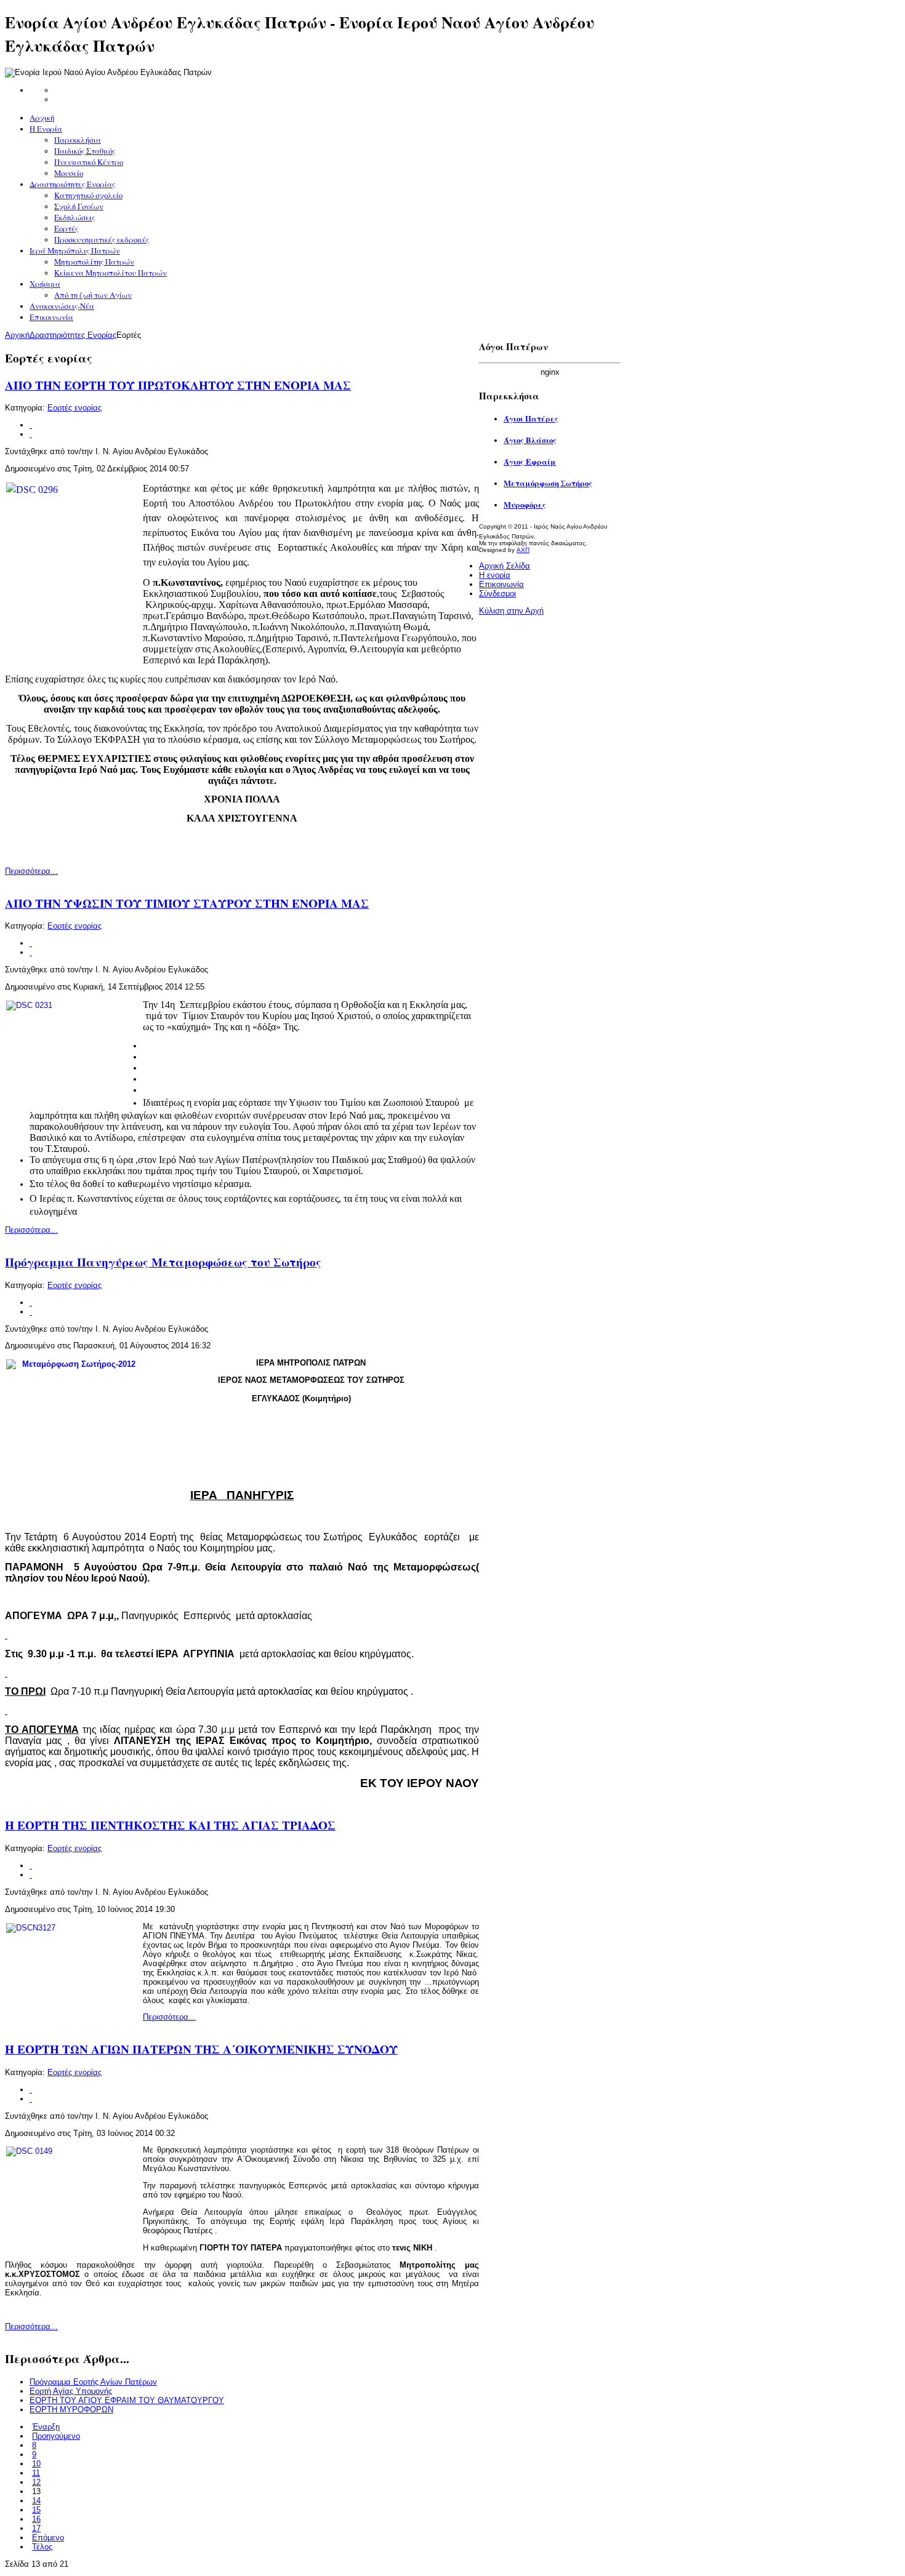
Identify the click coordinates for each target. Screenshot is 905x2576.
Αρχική (17, 335)
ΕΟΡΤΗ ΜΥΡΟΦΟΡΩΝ (71, 2410)
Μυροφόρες (525, 505)
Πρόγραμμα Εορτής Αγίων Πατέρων (93, 2382)
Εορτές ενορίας (74, 408)
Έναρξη (46, 2427)
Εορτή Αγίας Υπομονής (71, 2391)
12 (36, 2482)
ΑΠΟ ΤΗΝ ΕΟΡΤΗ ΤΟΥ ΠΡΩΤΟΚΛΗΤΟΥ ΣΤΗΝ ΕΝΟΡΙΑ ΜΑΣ (178, 385)
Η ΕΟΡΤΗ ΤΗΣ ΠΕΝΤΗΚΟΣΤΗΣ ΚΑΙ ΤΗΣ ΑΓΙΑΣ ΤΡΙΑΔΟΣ (170, 1825)
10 (36, 2464)
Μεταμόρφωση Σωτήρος (548, 483)
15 (36, 2510)
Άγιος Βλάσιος (530, 440)
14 (36, 2501)
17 (36, 2528)
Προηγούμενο (56, 2436)
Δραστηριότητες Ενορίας (73, 335)
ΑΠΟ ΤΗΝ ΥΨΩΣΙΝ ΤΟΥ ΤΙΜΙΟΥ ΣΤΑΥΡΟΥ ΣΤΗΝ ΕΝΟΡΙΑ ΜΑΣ (187, 903)
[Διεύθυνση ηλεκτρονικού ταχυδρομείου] (31, 434)
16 (36, 2519)
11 (36, 2473)
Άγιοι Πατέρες (531, 418)
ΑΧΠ (523, 550)
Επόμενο (48, 2538)
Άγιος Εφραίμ (530, 462)
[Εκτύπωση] (31, 425)
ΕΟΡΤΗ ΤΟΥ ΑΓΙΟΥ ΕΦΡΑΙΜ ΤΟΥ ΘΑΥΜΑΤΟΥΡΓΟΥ (127, 2400)
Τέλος (42, 2547)
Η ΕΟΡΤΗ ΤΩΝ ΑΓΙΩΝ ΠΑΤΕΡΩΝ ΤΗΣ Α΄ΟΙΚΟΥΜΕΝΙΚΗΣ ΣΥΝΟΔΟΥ (201, 2049)
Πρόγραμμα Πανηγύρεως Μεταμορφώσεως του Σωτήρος (163, 1262)
